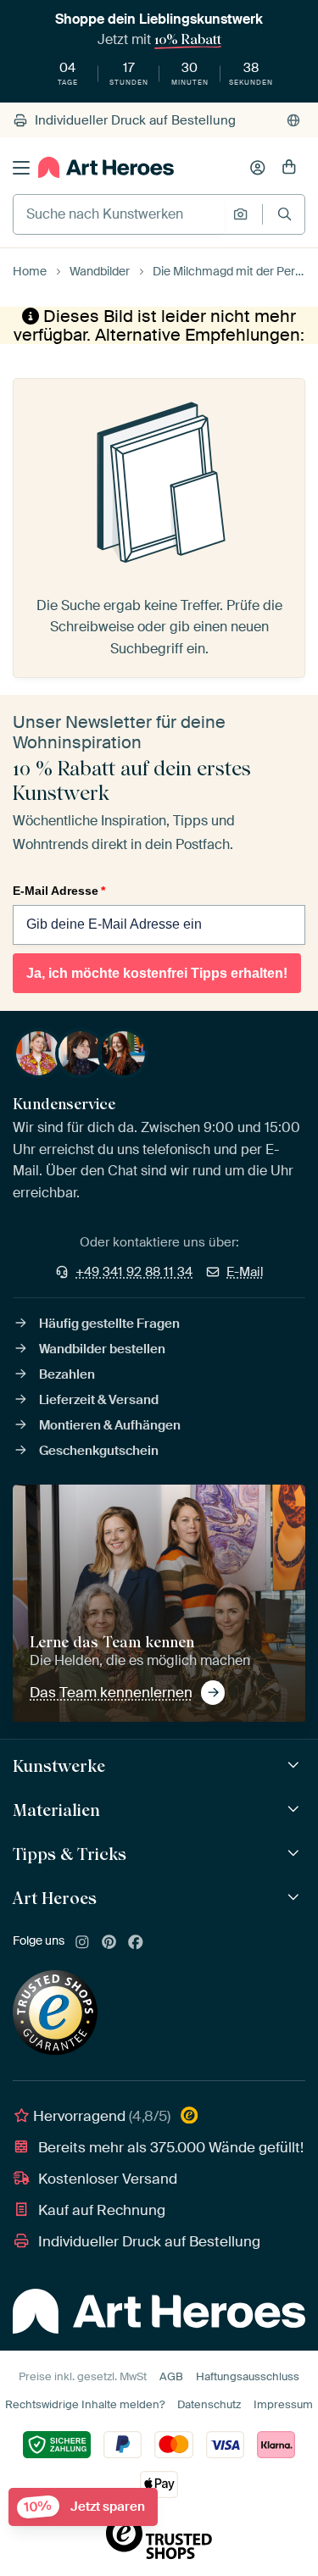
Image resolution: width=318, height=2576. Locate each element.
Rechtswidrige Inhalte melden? (85, 2404)
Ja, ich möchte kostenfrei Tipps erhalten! (157, 973)
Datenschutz (209, 2404)
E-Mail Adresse (59, 891)
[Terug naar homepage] (106, 167)
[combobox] (119, 214)
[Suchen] (285, 214)
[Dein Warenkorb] (289, 168)
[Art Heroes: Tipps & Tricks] (296, 1854)
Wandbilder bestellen (102, 1349)
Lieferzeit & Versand (99, 1400)
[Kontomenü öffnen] (258, 168)
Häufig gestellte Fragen (109, 1324)
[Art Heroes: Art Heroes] (296, 1898)
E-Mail (245, 1272)
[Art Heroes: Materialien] (296, 1810)
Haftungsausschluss (248, 2376)
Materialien (56, 1810)
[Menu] (21, 168)
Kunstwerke (59, 1766)
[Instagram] (82, 1943)
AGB (171, 2376)
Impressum (283, 2404)
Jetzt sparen (84, 2507)
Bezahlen (67, 1374)
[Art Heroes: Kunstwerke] (296, 1765)
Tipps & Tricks (70, 1854)
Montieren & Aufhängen (110, 1425)
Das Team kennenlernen (111, 1692)
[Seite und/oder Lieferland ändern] (293, 120)
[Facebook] (136, 1943)
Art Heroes (55, 1898)
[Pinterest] (109, 1943)
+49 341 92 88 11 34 (134, 1272)
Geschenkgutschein (99, 1451)
